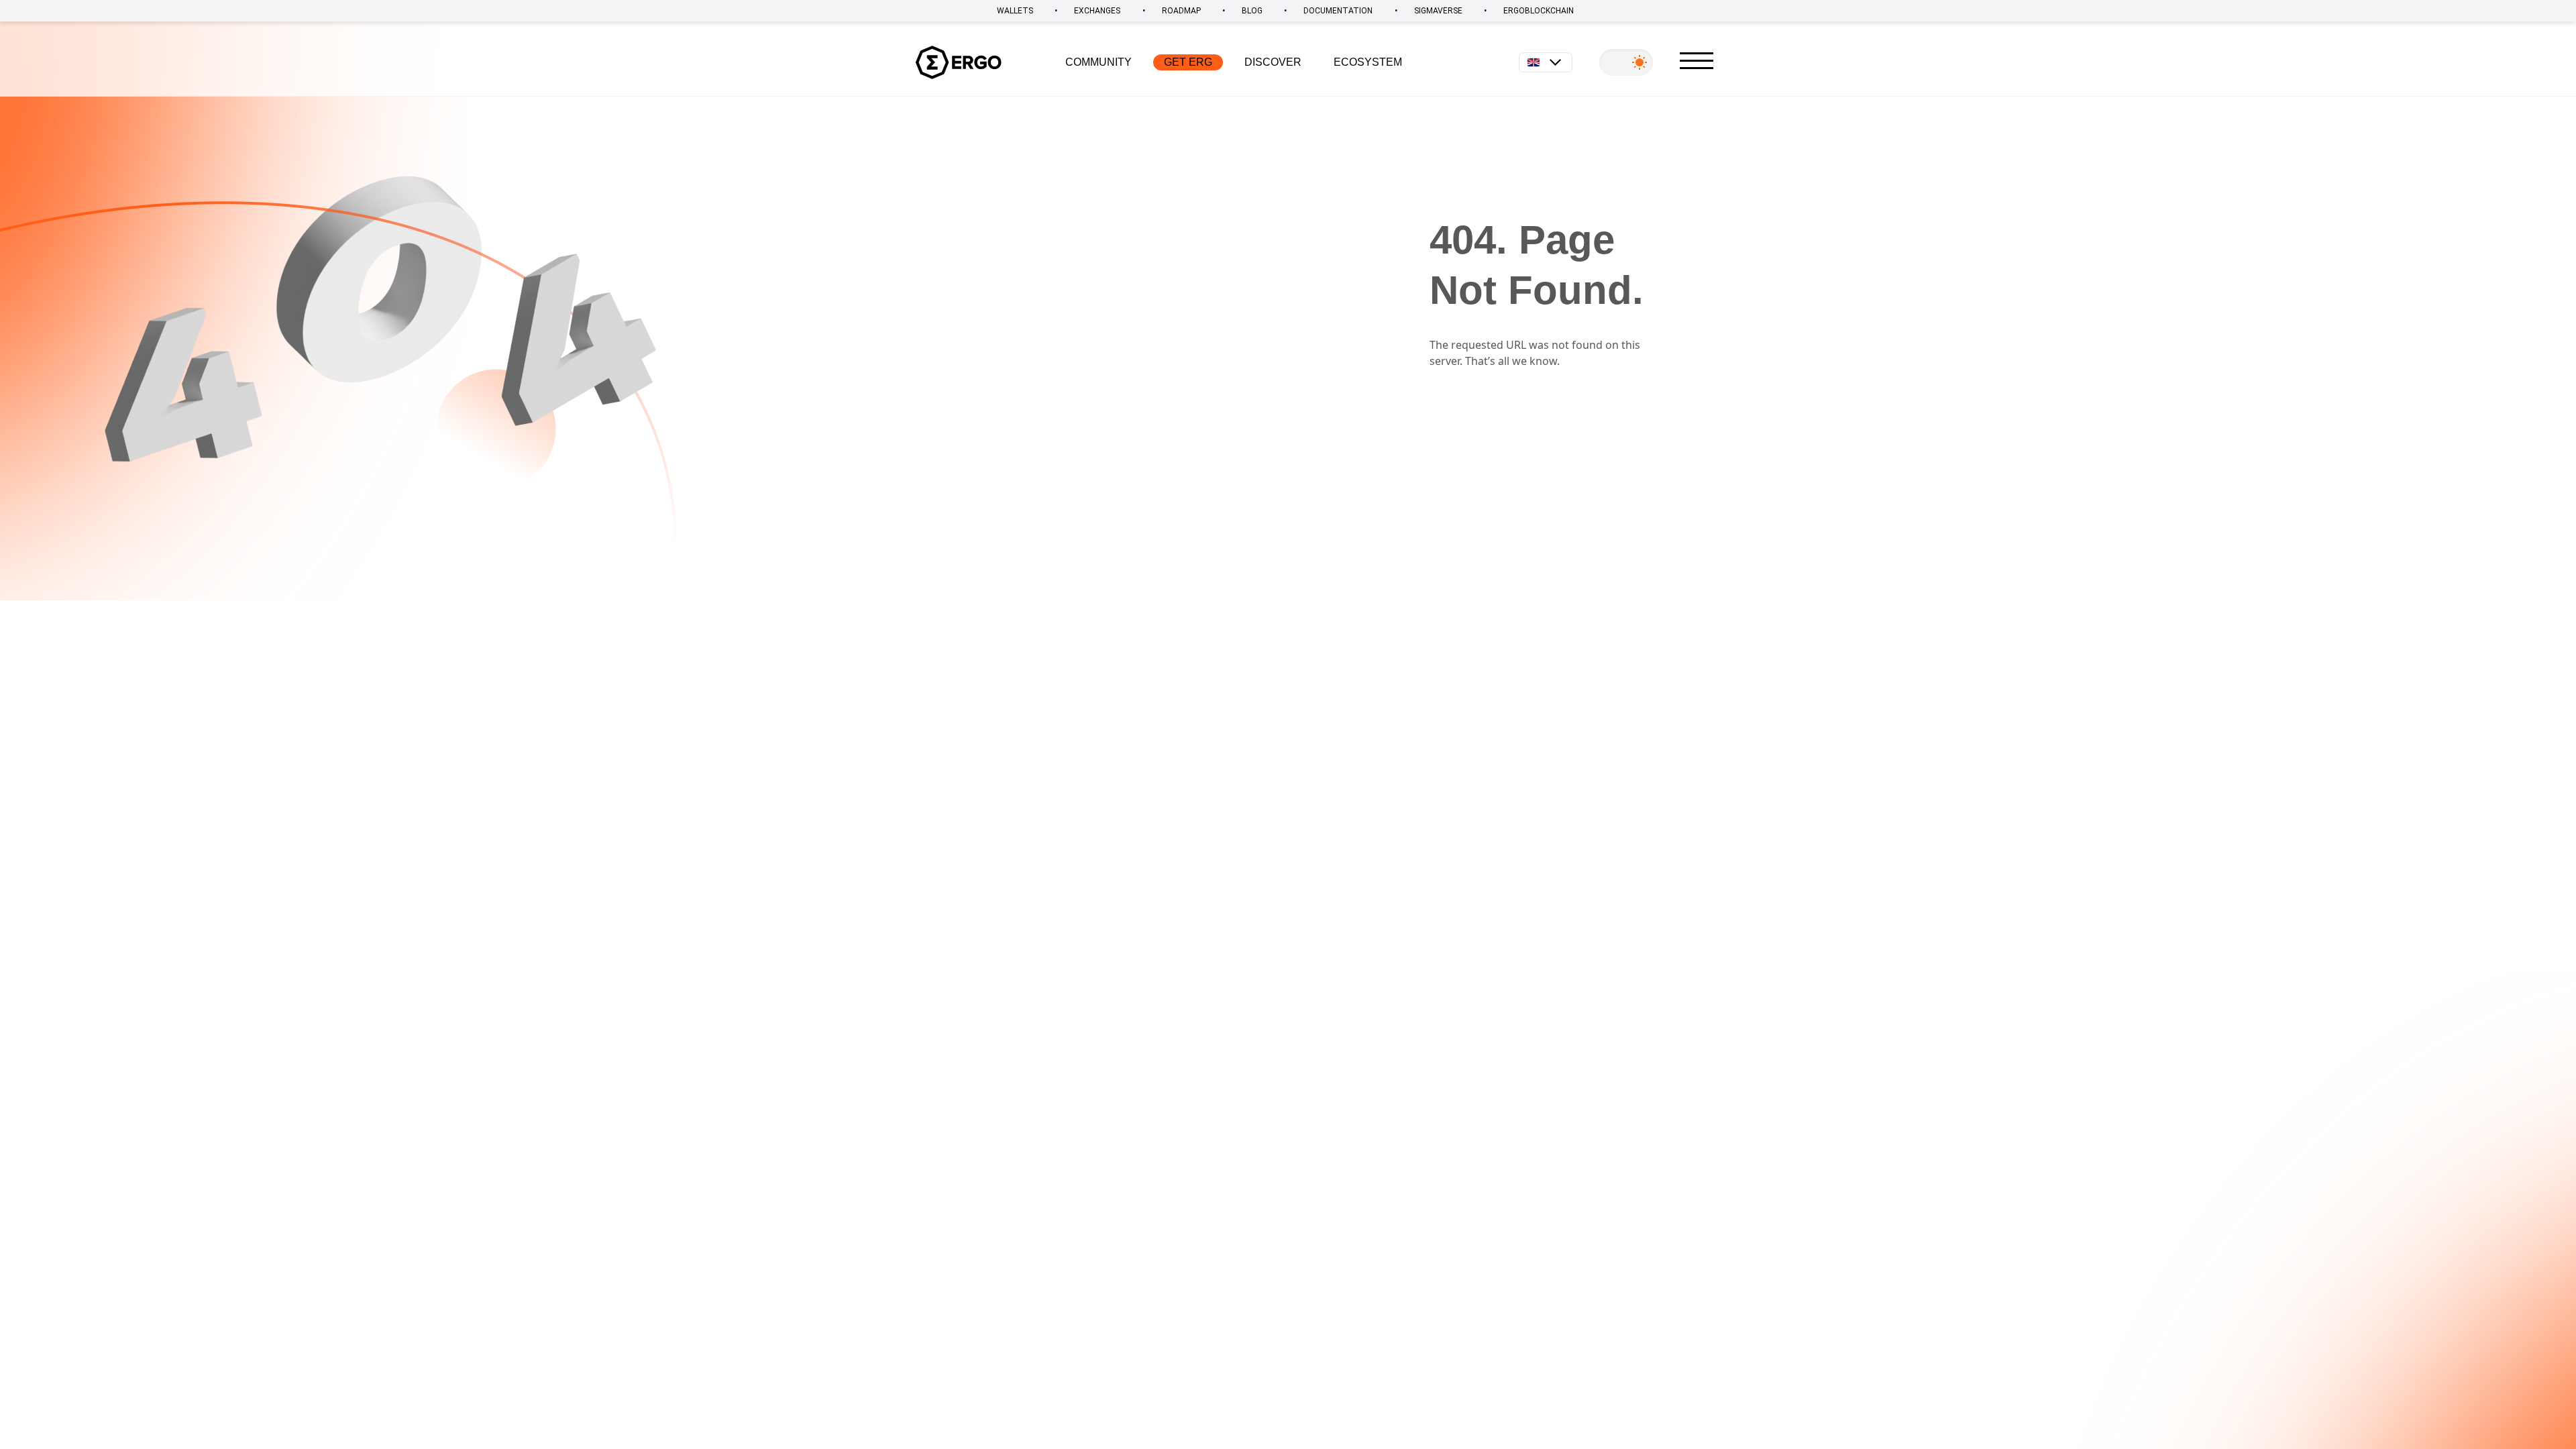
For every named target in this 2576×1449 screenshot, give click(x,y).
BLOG (1252, 11)
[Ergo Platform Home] (959, 62)
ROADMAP (1181, 11)
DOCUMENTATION (1338, 11)
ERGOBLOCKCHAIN (1539, 11)
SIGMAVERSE (1438, 11)
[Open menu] (1697, 61)
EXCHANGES (1097, 11)
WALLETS (1015, 11)
